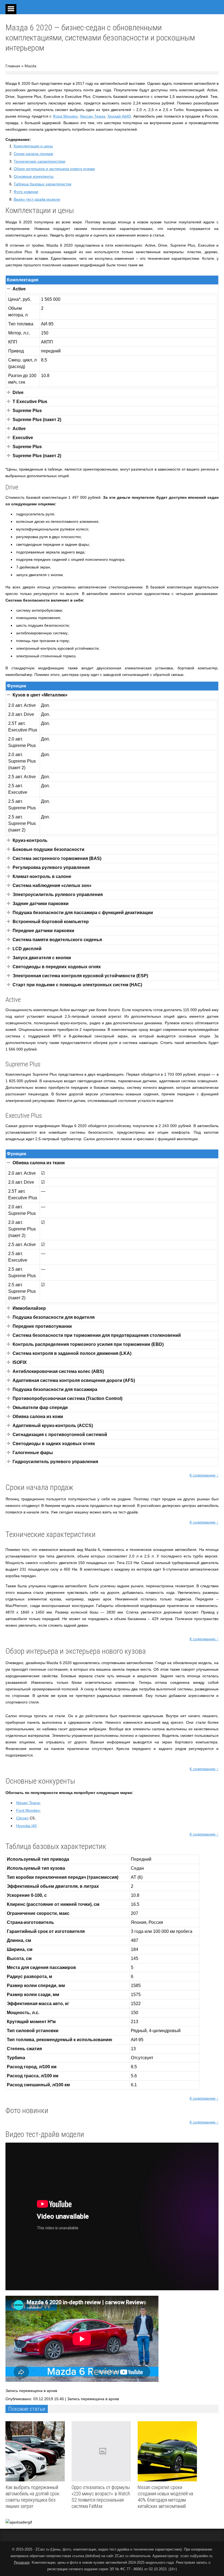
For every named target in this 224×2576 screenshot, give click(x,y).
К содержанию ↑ (204, 1475)
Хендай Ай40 (119, 116)
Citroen (22, 1818)
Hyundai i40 (26, 1826)
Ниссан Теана (92, 116)
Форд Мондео (65, 116)
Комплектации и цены (33, 146)
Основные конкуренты (34, 176)
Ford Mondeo (28, 1810)
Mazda (30, 66)
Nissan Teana (28, 1803)
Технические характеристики (39, 161)
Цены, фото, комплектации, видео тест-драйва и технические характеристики (116, 2549)
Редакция (22, 2562)
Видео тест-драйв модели (37, 199)
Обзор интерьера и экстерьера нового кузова (54, 169)
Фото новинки (26, 192)
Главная (13, 66)
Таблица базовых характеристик (42, 184)
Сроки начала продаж (33, 154)
